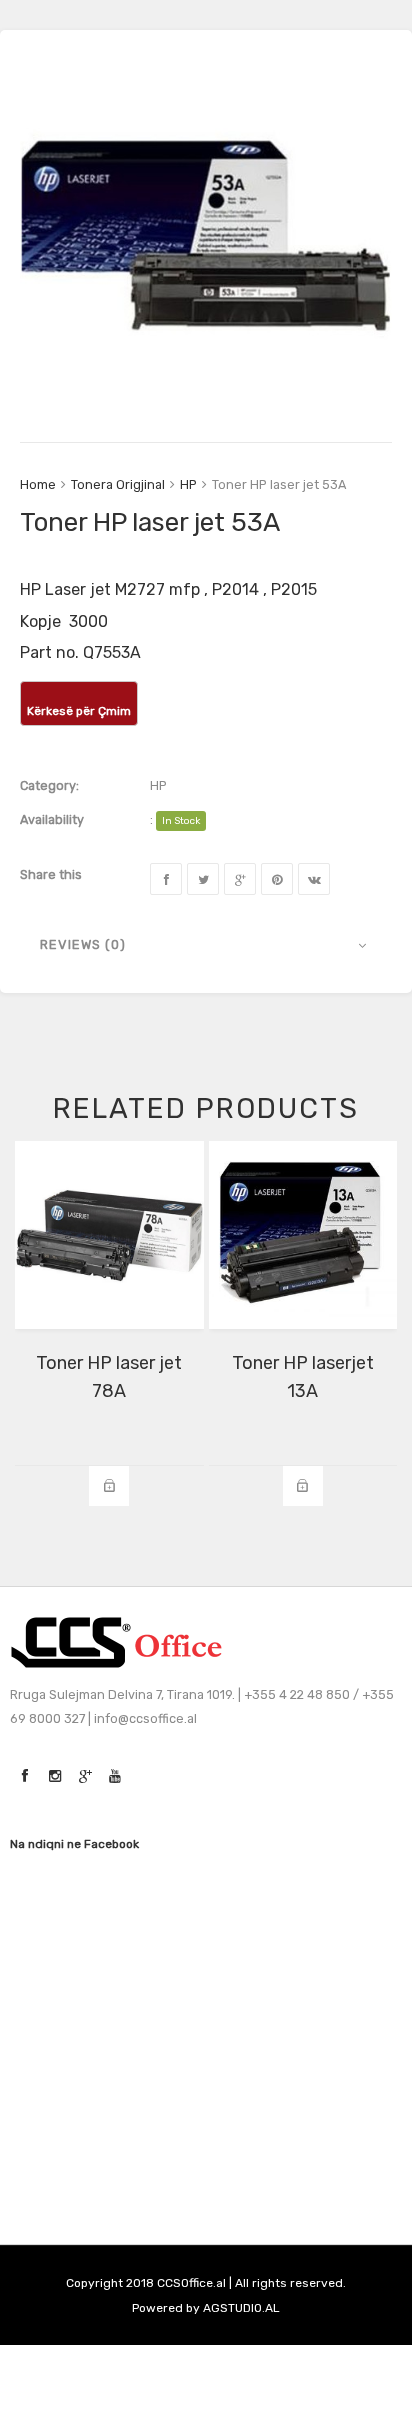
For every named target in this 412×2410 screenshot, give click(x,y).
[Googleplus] (240, 879)
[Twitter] (203, 879)
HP (188, 484)
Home (38, 484)
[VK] (314, 879)
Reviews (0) (83, 944)
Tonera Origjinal (118, 484)
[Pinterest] (277, 879)
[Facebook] (166, 879)
